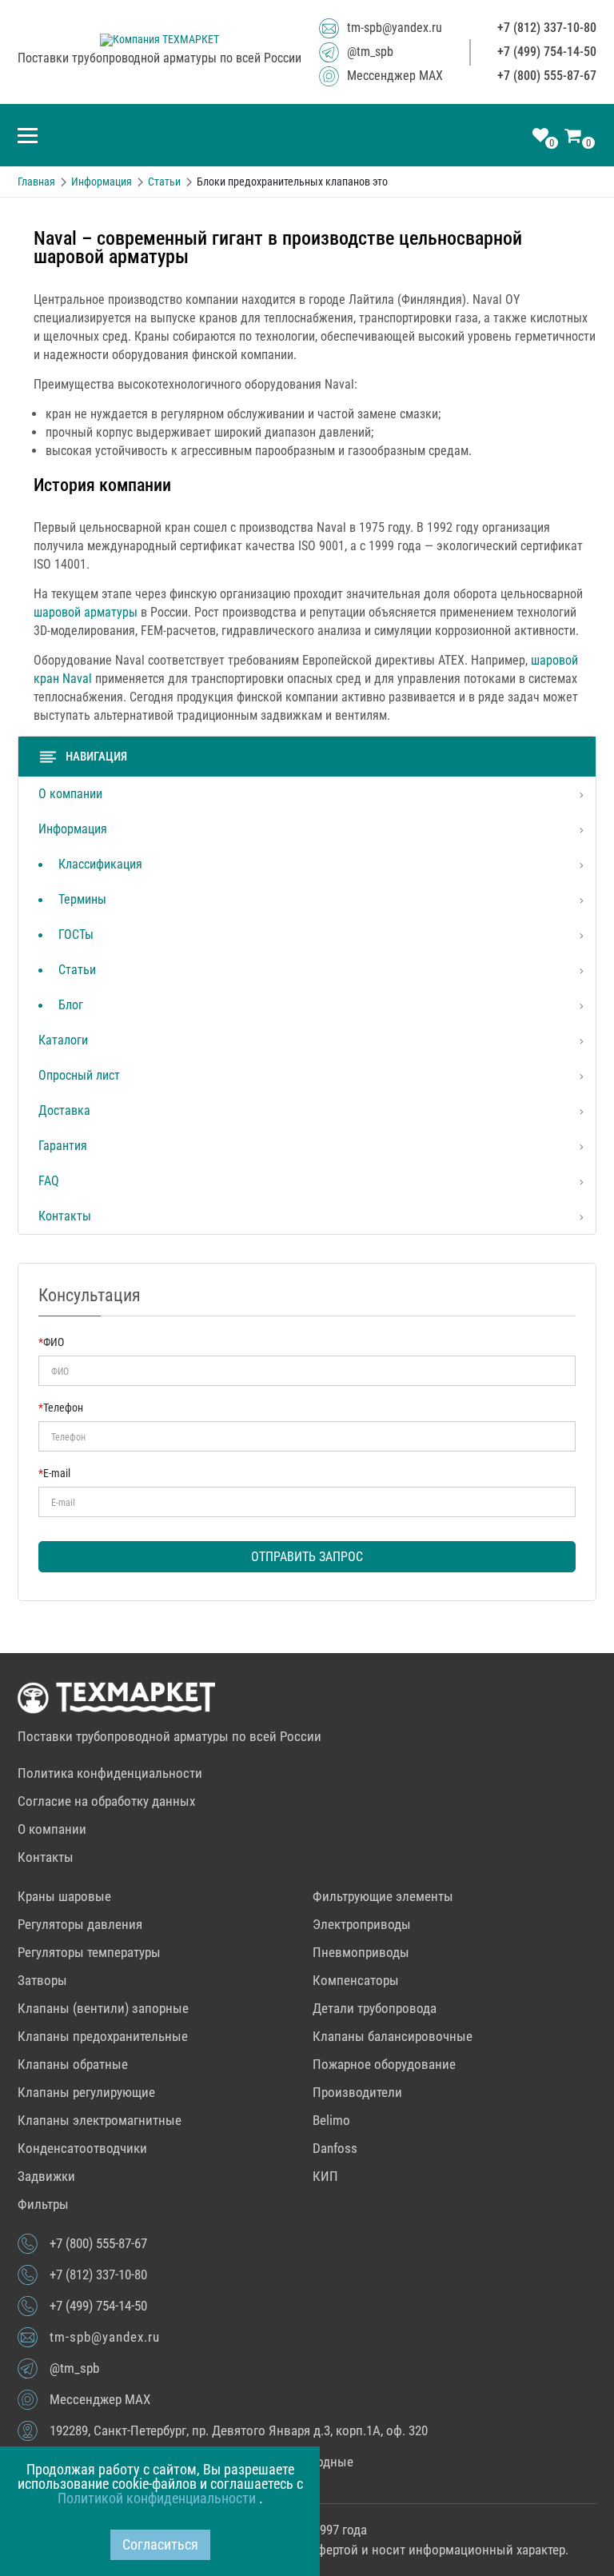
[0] (540, 137)
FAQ (49, 1181)
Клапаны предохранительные (103, 2036)
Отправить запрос (307, 1557)
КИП (325, 2176)
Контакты (65, 1216)
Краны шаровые (64, 1896)
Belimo (331, 2120)
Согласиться (160, 2544)
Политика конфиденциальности (110, 1773)
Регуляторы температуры (89, 1952)
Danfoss (335, 2148)
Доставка (64, 1110)
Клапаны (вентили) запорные (103, 2008)
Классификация (100, 864)
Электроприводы (362, 1924)
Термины (82, 899)
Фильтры (43, 2204)
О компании (70, 794)
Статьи (77, 970)
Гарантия (63, 1146)
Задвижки (46, 2176)
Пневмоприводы (361, 1952)
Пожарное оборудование (384, 2064)
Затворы (42, 1980)
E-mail (54, 1473)
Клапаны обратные (73, 2064)
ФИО (51, 1342)
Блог (71, 1005)
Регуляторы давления (80, 1924)
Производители (357, 2092)
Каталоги (63, 1040)
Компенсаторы (356, 1980)
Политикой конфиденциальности (158, 2498)
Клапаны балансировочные (393, 2036)
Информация (73, 829)
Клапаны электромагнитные (100, 2120)
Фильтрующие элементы (383, 1896)
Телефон (61, 1408)
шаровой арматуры (86, 612)
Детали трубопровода (375, 2008)
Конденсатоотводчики (82, 2148)
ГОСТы (76, 935)
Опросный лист (79, 1075)
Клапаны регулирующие (86, 2092)
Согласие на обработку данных (106, 1801)
